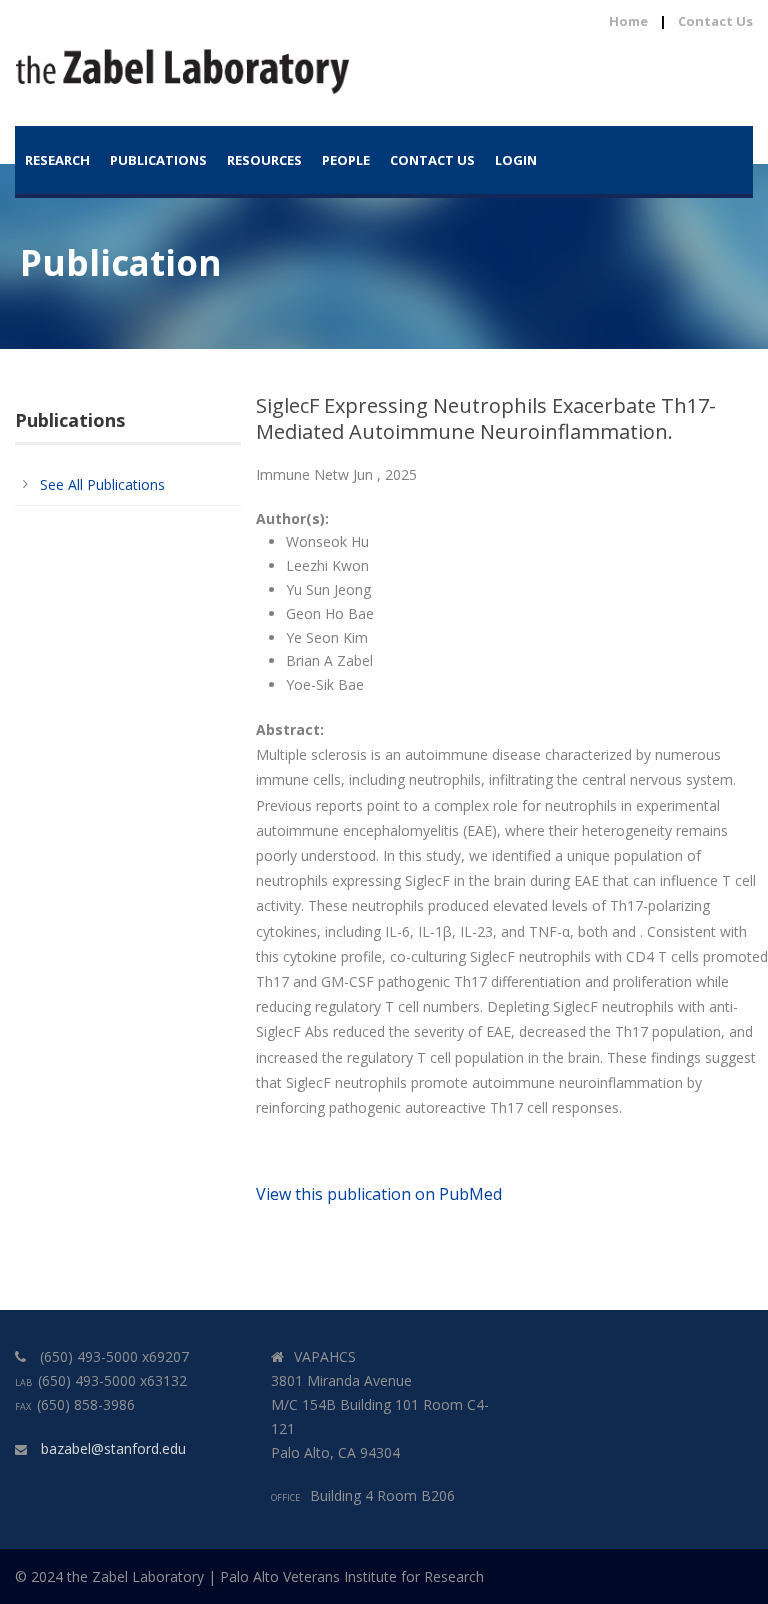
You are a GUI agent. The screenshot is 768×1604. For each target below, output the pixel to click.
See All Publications (102, 484)
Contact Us (715, 21)
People (346, 160)
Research (57, 160)
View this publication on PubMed (379, 1194)
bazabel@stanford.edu (113, 1448)
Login (516, 160)
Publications (158, 160)
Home (628, 21)
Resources (264, 160)
